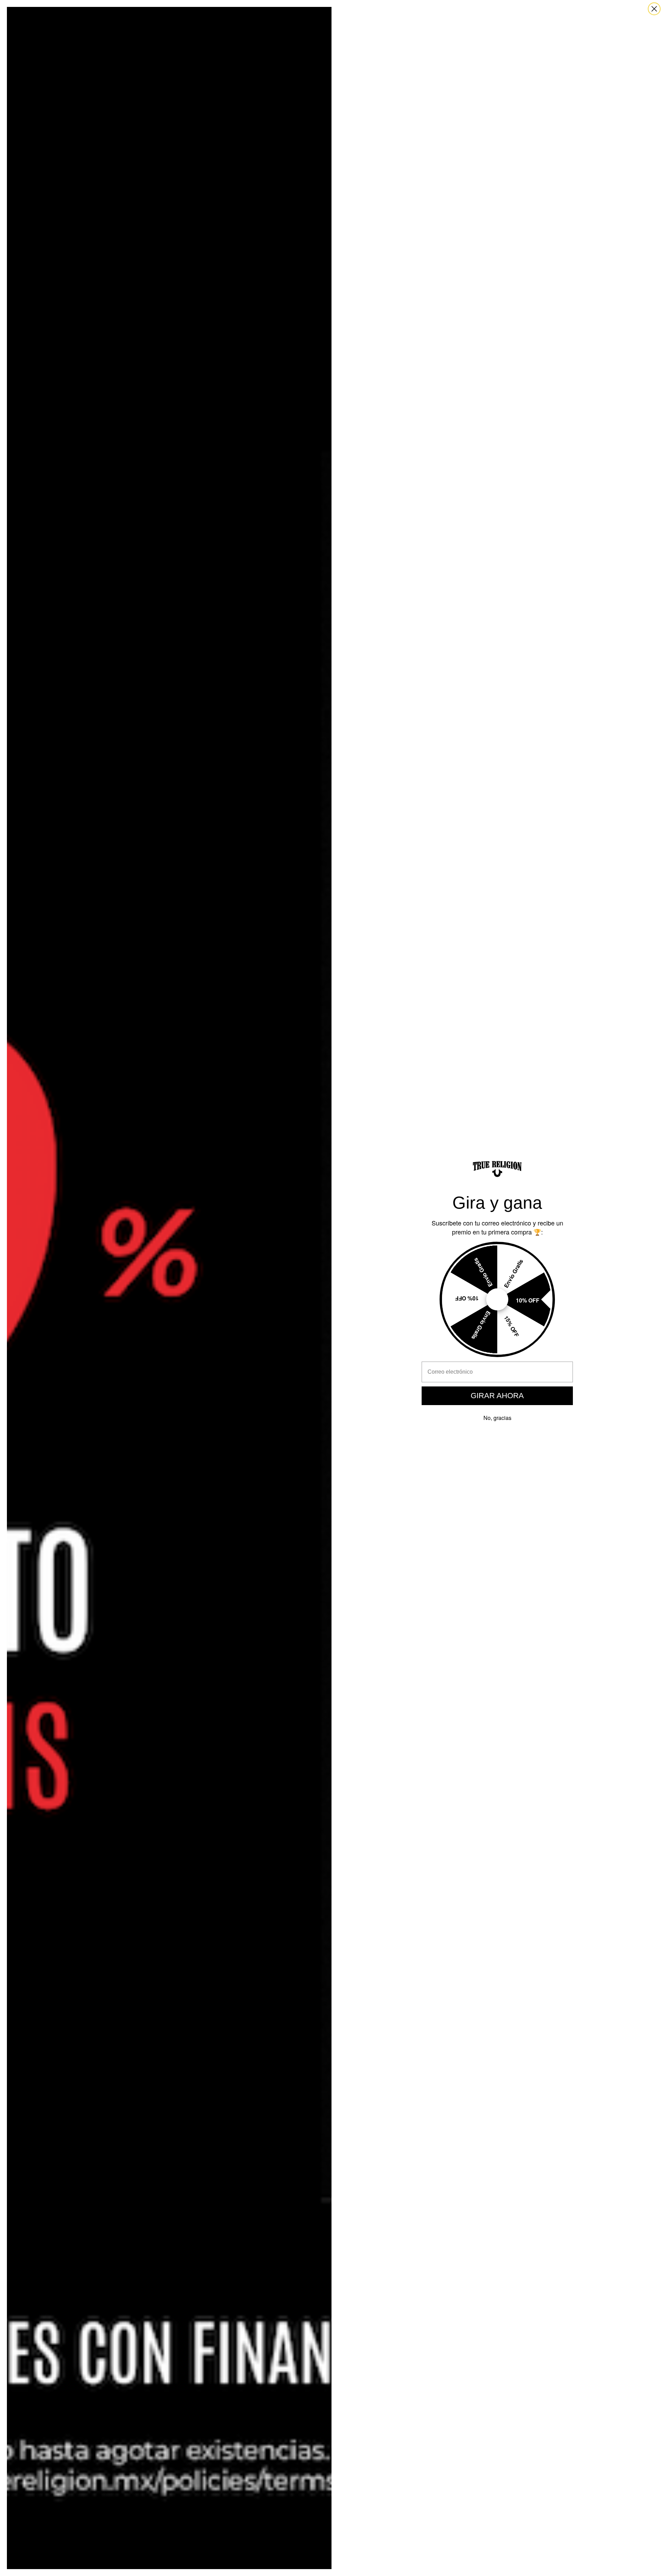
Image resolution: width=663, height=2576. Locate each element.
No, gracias (497, 1418)
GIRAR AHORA (497, 1396)
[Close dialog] (654, 9)
